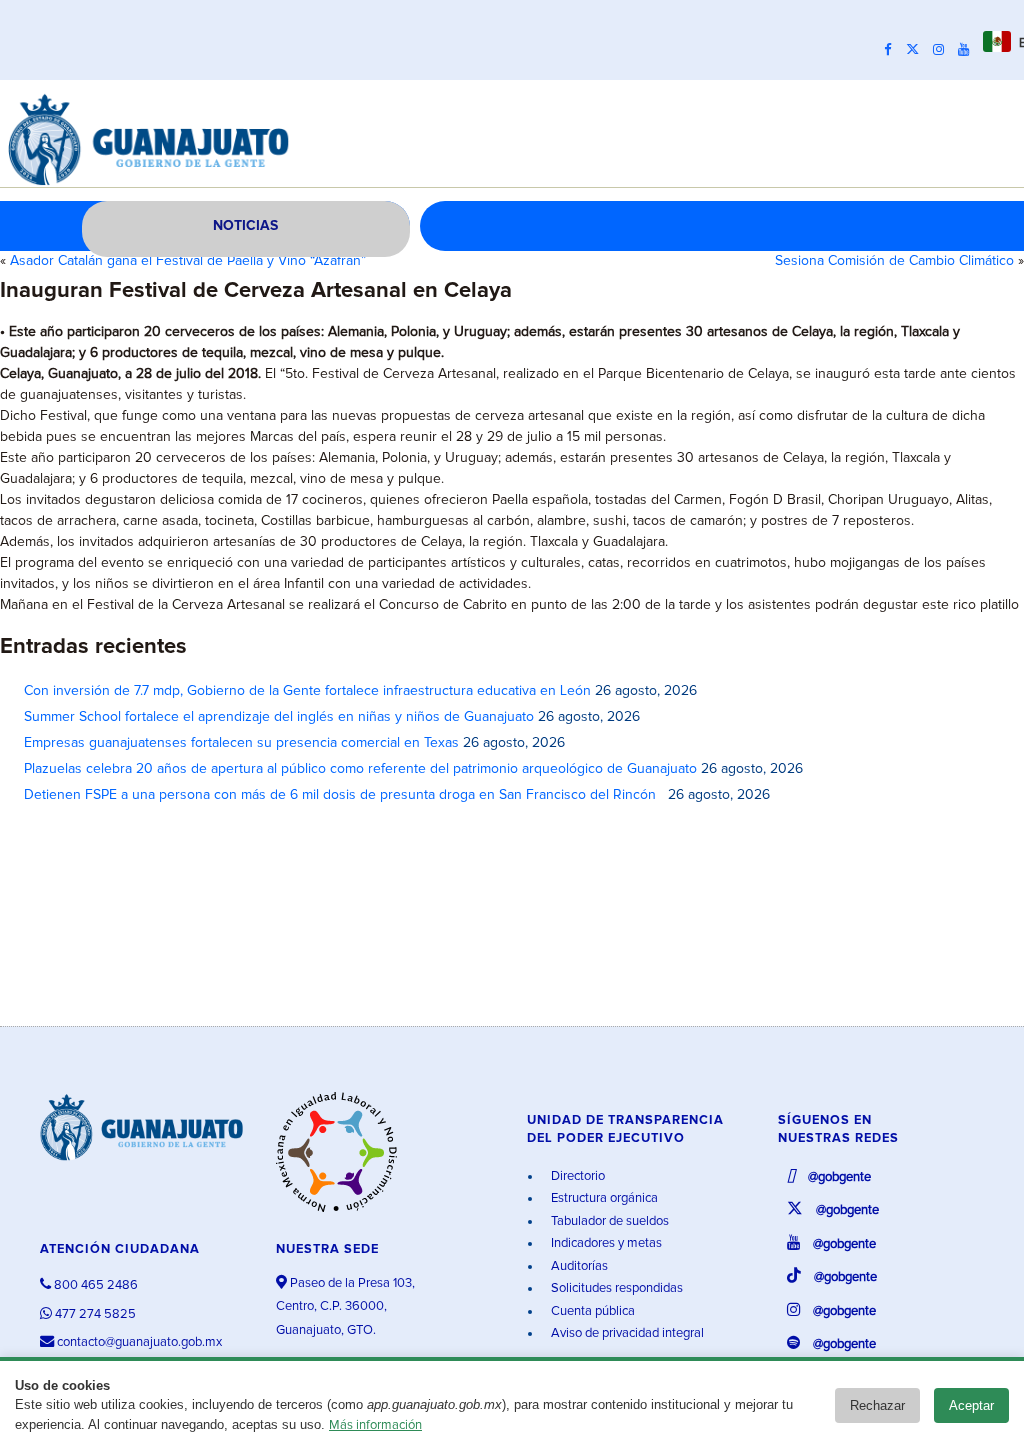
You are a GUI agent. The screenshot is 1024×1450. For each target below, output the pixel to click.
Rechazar (877, 1405)
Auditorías (578, 1266)
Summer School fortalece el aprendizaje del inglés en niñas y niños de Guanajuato (279, 717)
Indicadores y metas (605, 1243)
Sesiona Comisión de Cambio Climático (894, 261)
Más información (375, 1425)
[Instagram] (943, 50)
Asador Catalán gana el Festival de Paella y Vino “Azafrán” (188, 261)
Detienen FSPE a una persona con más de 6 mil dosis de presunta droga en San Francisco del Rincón (344, 795)
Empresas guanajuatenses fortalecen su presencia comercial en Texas (241, 743)
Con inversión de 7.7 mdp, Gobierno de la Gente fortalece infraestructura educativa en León (307, 691)
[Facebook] (893, 50)
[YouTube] (968, 50)
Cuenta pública (591, 1311)
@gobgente (838, 1177)
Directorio (576, 1176)
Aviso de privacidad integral (626, 1333)
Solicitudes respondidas (615, 1288)
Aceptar (971, 1405)
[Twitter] (917, 50)
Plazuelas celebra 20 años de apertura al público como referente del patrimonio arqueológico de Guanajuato (360, 769)
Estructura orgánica (603, 1198)
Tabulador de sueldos (608, 1221)
